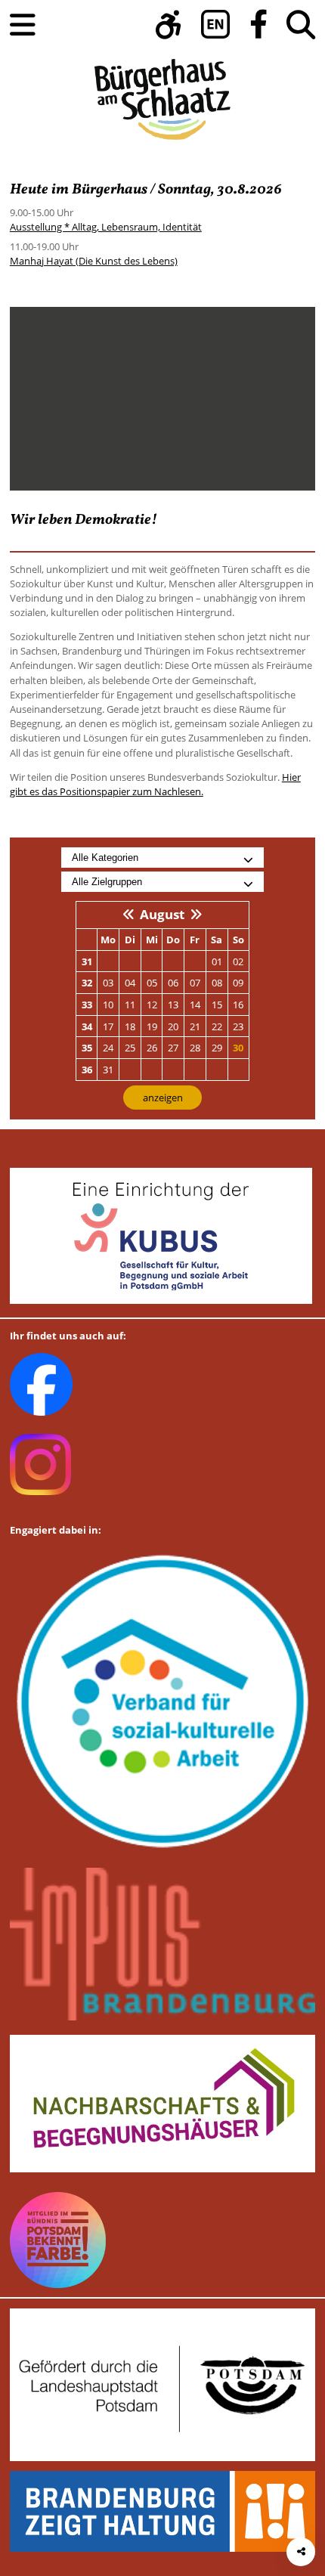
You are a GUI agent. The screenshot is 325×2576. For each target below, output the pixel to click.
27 (173, 1048)
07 (195, 983)
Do (173, 940)
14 (195, 1005)
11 (130, 1005)
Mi (152, 940)
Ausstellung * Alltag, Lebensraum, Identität (106, 227)
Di (130, 940)
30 (238, 1048)
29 (217, 1048)
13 (173, 1005)
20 (173, 1026)
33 (87, 1005)
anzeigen (163, 1098)
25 (130, 1048)
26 (152, 1048)
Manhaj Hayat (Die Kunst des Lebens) (94, 261)
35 (87, 1048)
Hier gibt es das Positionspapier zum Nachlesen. (155, 784)
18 (130, 1026)
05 (152, 983)
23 (238, 1026)
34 (87, 1026)
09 (238, 983)
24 (108, 1048)
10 (108, 1005)
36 (87, 1070)
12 (152, 1005)
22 (217, 1026)
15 (217, 1005)
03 (108, 983)
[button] (169, 25)
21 (195, 1026)
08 (217, 983)
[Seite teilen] (301, 2552)
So (238, 940)
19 (152, 1026)
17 (108, 1026)
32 (87, 983)
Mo (108, 940)
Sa (217, 940)
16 (238, 1005)
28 (195, 1048)
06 (173, 983)
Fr (195, 940)
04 (130, 983)
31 (87, 961)
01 (217, 961)
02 (238, 961)
